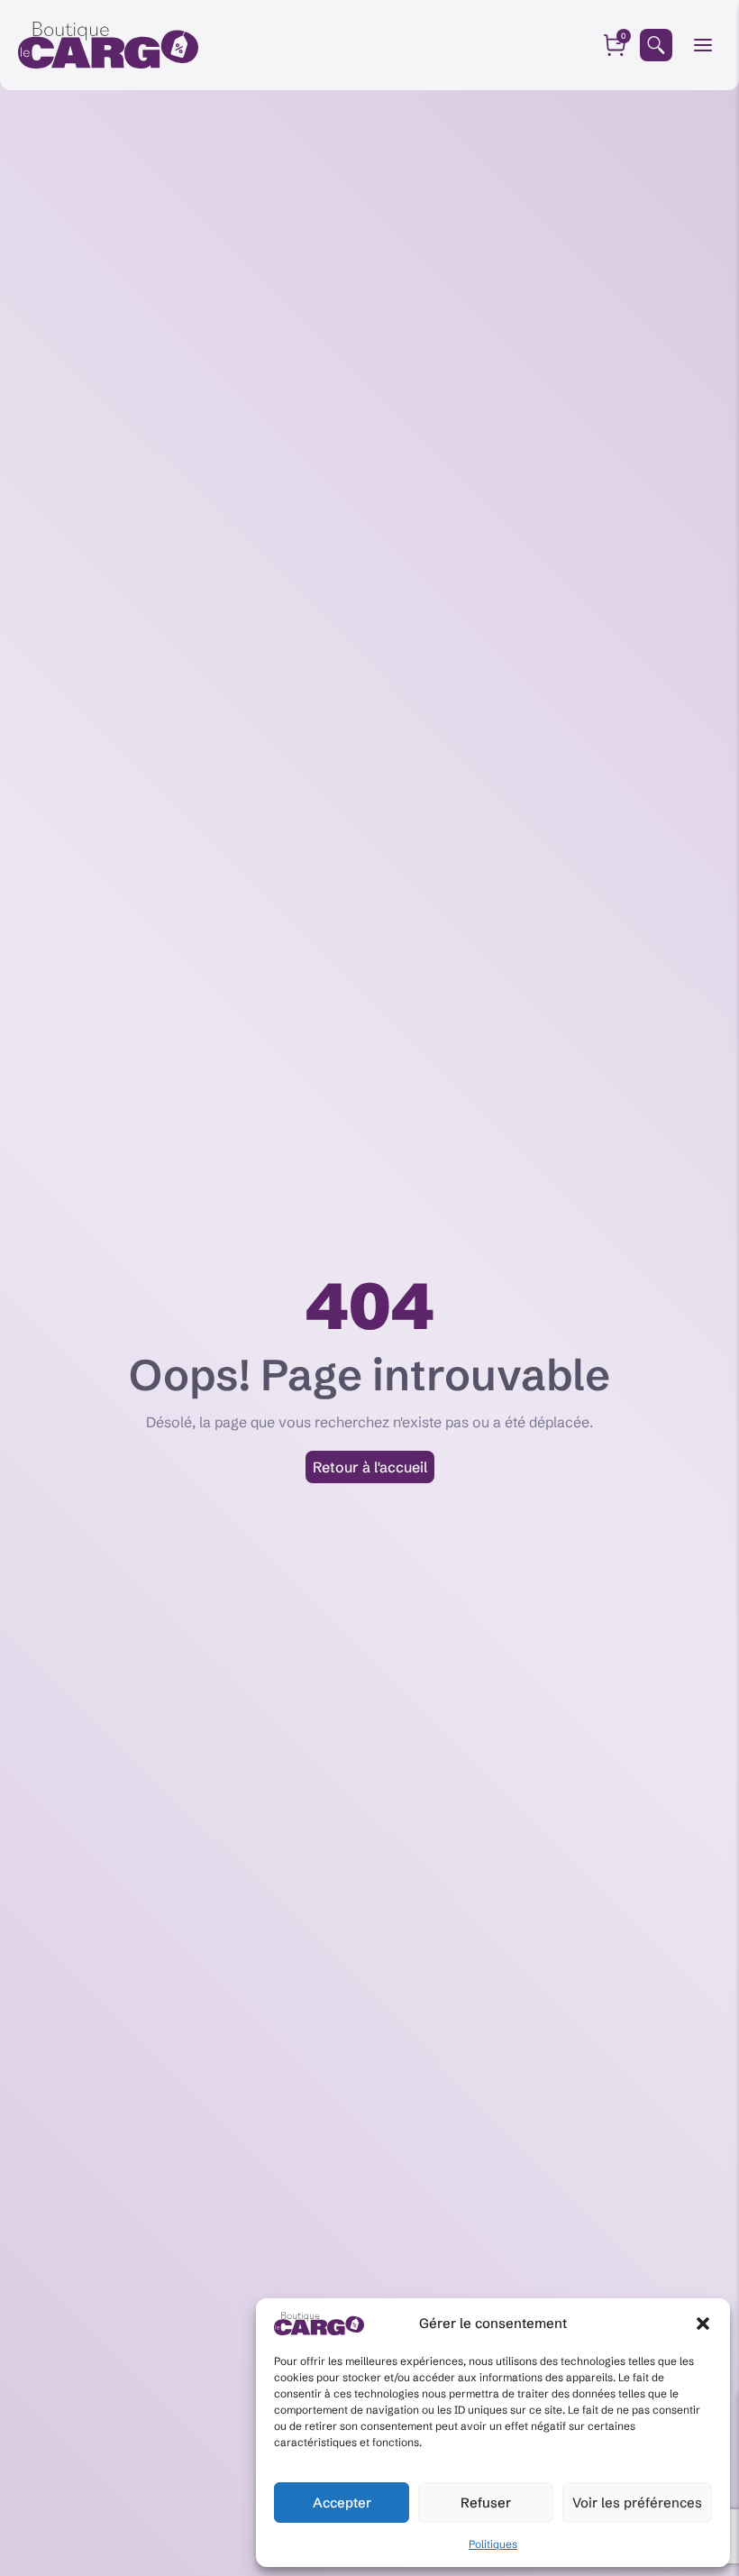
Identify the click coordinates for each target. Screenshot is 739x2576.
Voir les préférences (637, 2503)
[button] (703, 2324)
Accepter (342, 2503)
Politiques (493, 2544)
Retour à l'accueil (370, 1467)
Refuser (486, 2503)
